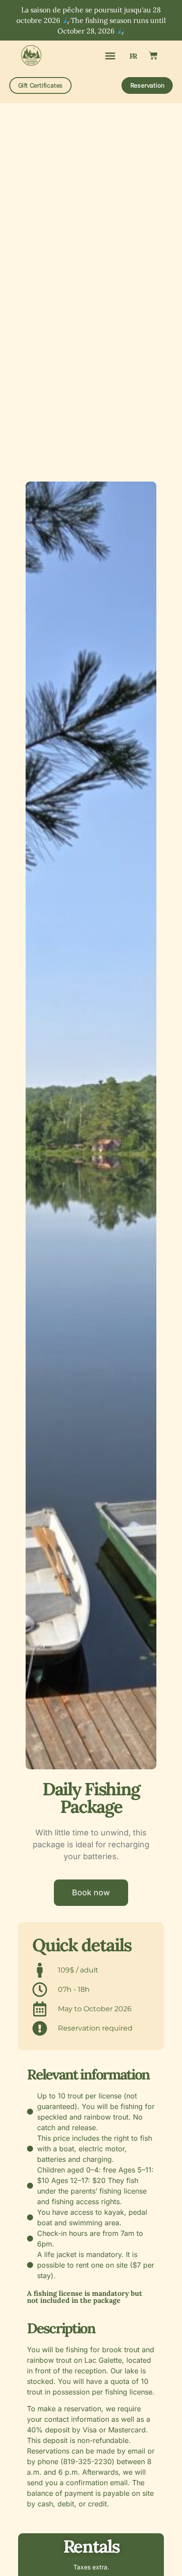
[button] (110, 56)
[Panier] (153, 56)
